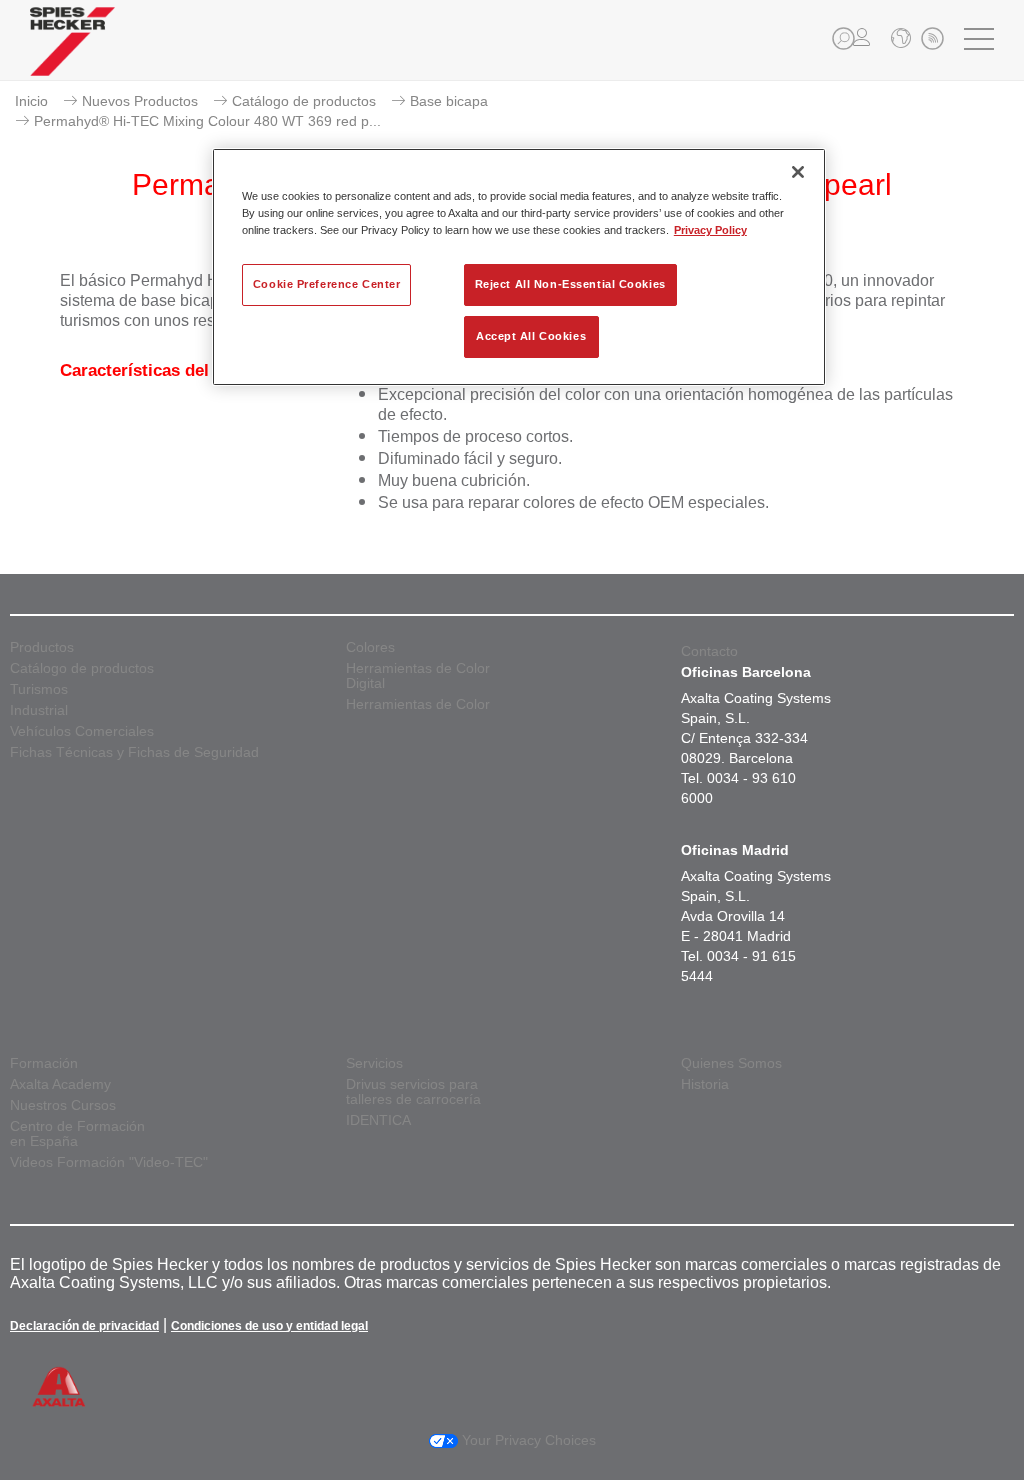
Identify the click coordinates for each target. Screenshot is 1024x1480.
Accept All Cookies (531, 336)
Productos (42, 647)
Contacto (709, 651)
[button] (843, 38)
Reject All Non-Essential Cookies (570, 284)
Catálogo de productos (304, 101)
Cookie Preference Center (327, 284)
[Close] (798, 172)
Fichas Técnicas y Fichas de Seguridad (134, 752)
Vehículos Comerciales (82, 731)
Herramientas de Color (418, 704)
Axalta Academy (60, 1084)
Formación (44, 1063)
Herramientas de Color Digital (418, 676)
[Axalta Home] (72, 56)
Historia (705, 1084)
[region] (519, 267)
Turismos (39, 689)
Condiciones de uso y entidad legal (269, 1326)
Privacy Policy (710, 230)
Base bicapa (449, 101)
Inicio (31, 101)
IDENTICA (378, 1120)
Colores (370, 647)
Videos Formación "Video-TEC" (109, 1162)
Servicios (374, 1063)
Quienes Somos (731, 1063)
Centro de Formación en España (77, 1134)
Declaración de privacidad (84, 1326)
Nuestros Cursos (63, 1105)
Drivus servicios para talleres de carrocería (413, 1092)
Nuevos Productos (140, 101)
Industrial (39, 710)
